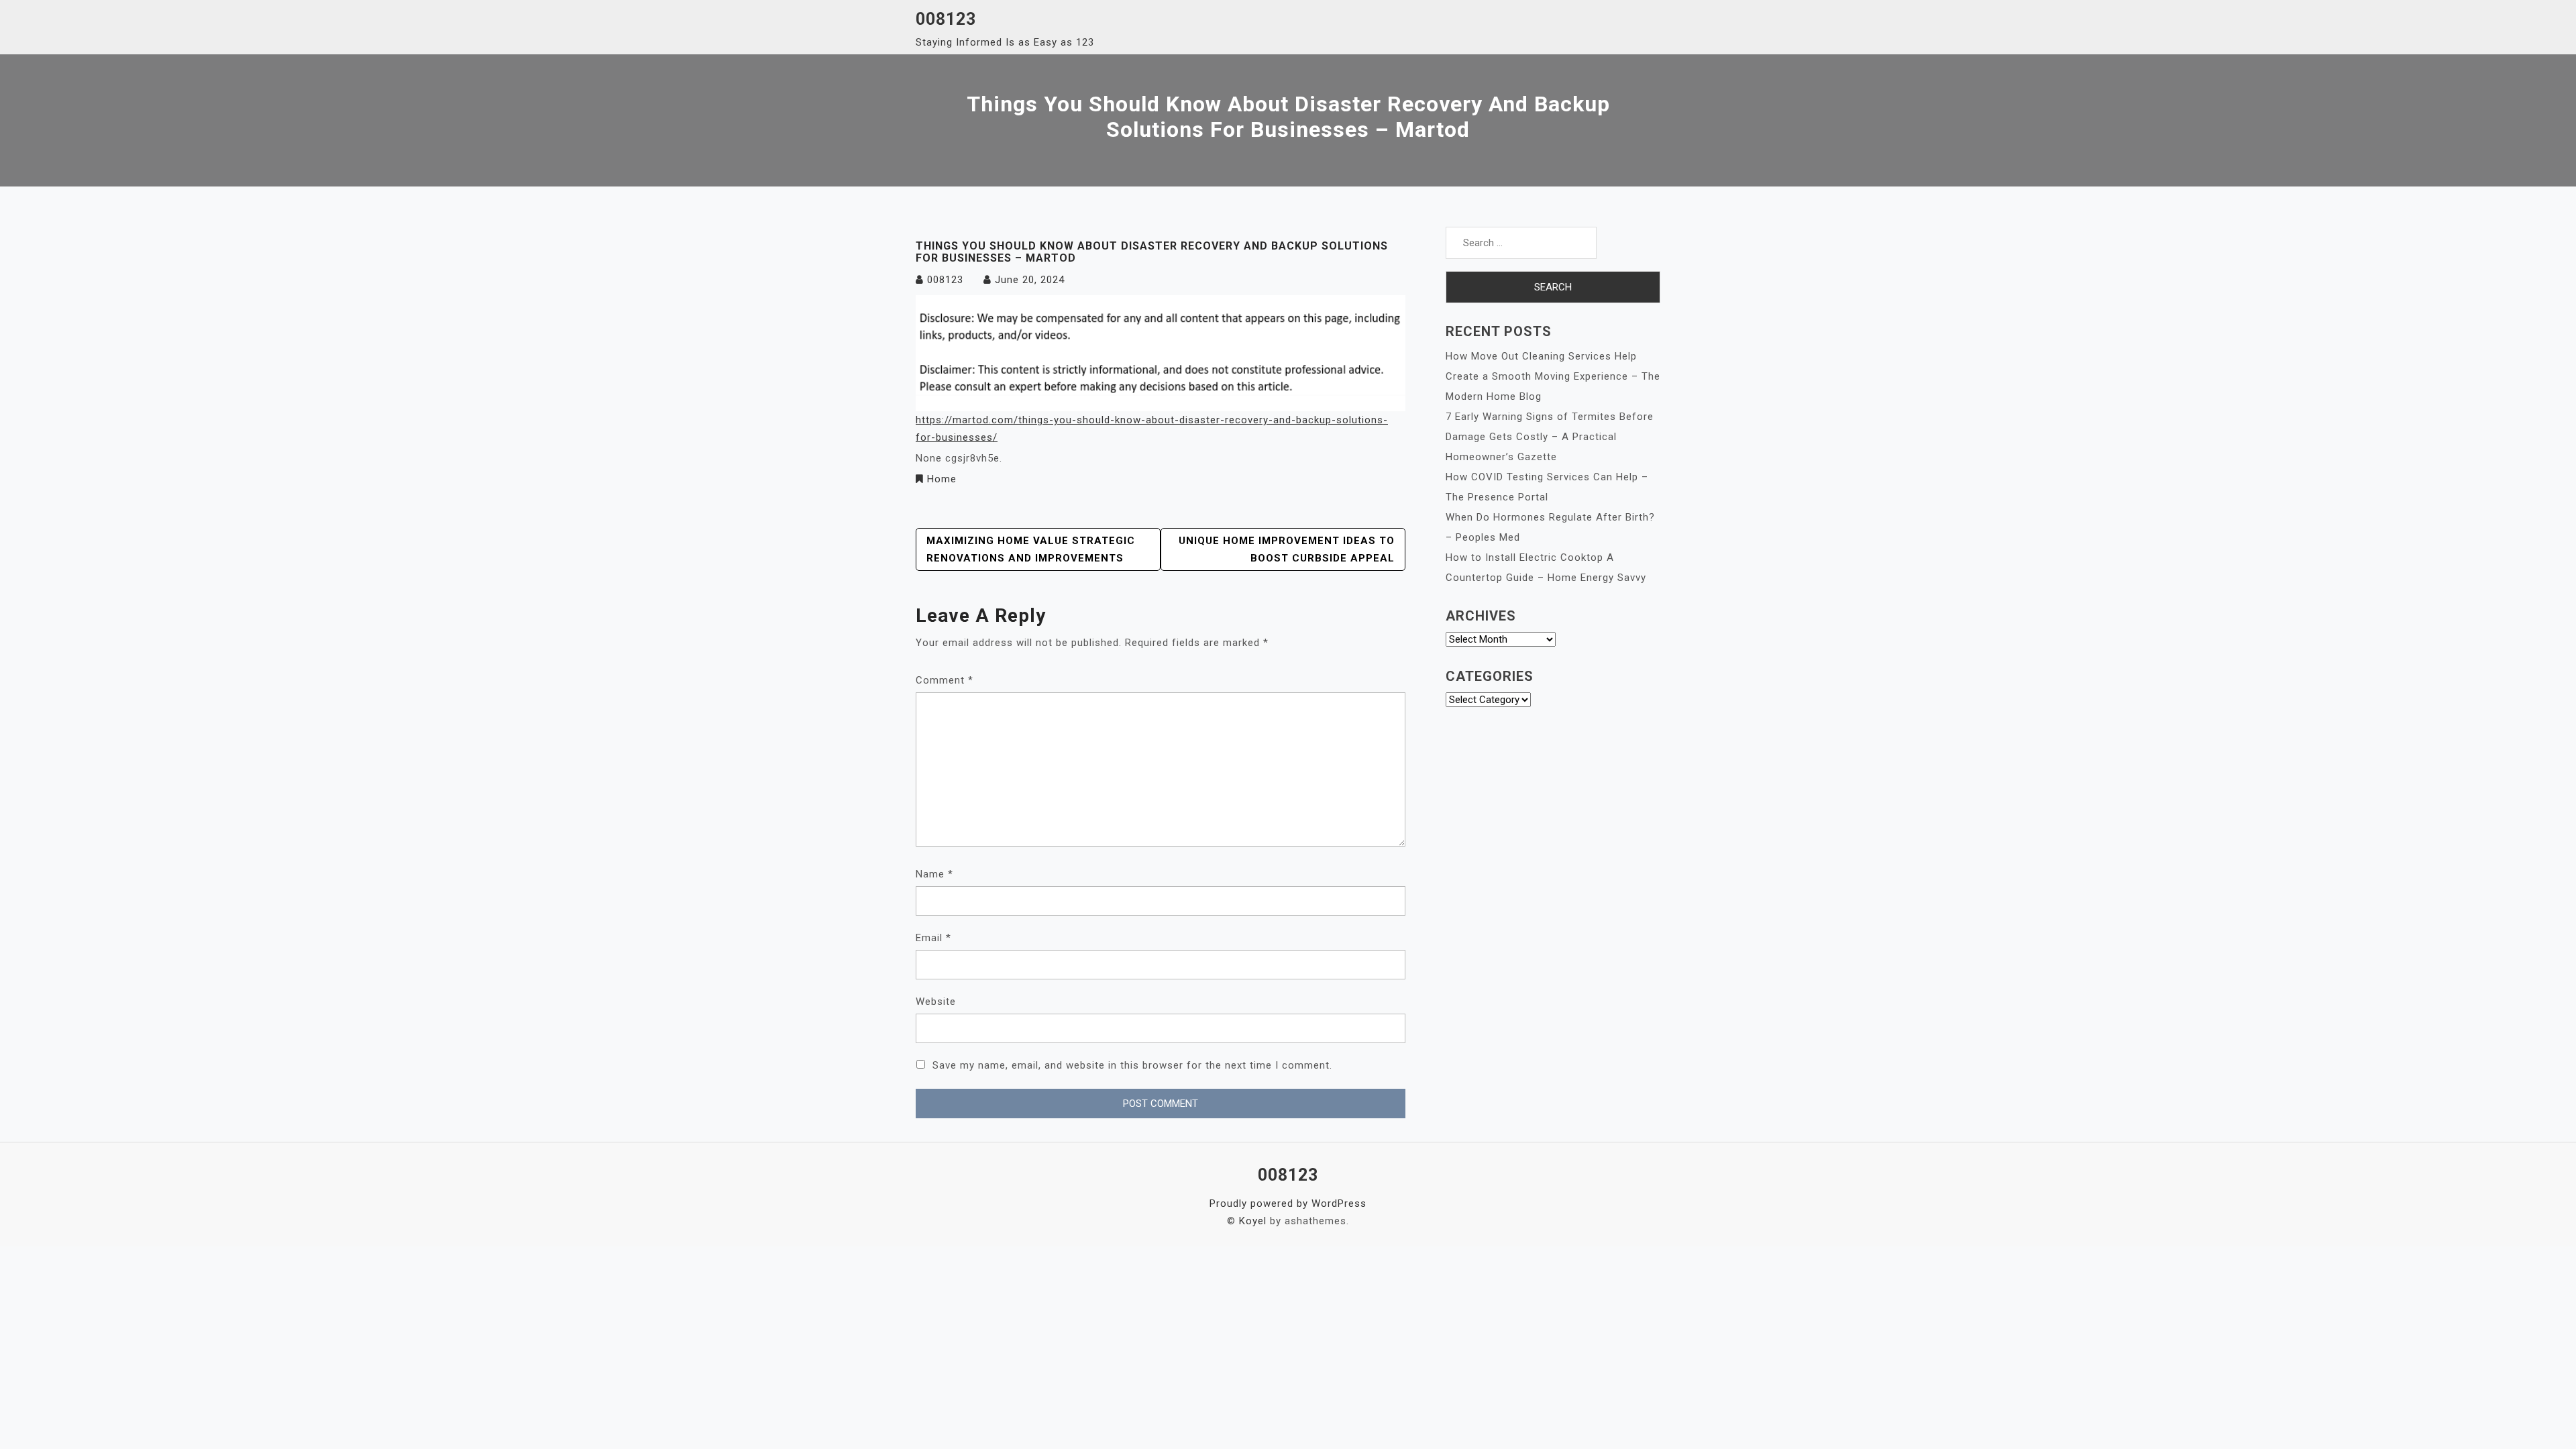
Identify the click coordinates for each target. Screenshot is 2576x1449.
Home (942, 479)
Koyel (1253, 1221)
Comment (945, 680)
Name (934, 874)
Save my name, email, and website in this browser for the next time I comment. (1132, 1065)
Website (936, 1002)
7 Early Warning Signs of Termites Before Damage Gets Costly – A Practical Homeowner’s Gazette (1550, 437)
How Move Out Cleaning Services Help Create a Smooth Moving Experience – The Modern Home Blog (1553, 376)
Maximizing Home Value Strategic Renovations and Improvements (1031, 549)
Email (933, 938)
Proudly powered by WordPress (1288, 1203)
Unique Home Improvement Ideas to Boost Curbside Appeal (1287, 549)
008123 (946, 19)
